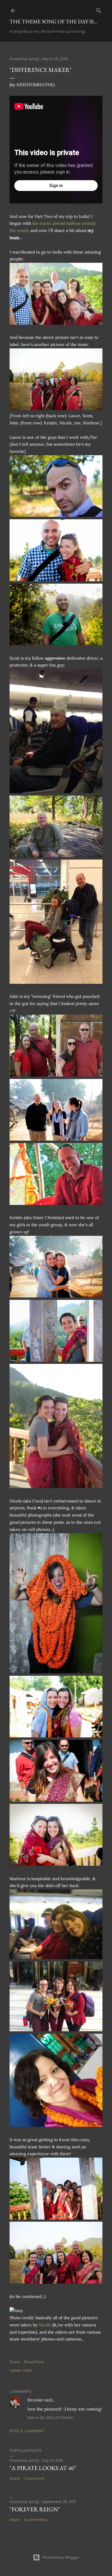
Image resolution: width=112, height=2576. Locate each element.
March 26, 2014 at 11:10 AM (50, 2418)
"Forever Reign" (35, 2509)
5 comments (36, 2520)
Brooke (35, 2400)
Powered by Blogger (61, 2557)
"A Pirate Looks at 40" (43, 2468)
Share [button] (15, 2362)
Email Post (34, 2362)
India (27, 2370)
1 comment (34, 2478)
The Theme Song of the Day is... (53, 21)
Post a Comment (27, 2431)
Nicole (45, 2325)
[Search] (99, 9)
